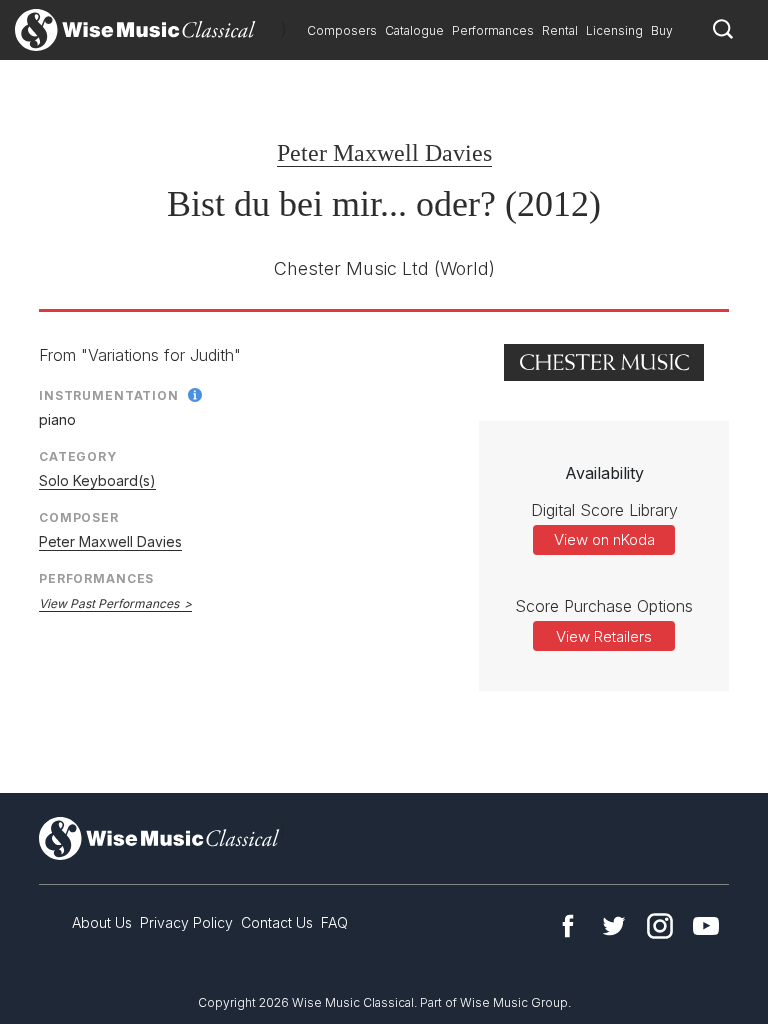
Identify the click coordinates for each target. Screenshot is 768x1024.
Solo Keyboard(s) (97, 480)
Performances (493, 30)
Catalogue (414, 30)
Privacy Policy (186, 922)
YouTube (706, 926)
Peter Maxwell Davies (384, 153)
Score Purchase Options (604, 606)
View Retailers (604, 636)
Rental (560, 30)
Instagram (660, 926)
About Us (102, 922)
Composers (342, 30)
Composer (79, 517)
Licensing (614, 30)
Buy (662, 30)
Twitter (614, 926)
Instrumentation (109, 395)
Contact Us (277, 922)
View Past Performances (109, 603)
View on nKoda (604, 539)
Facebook (568, 926)
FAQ (334, 922)
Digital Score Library (604, 510)
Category (78, 456)
